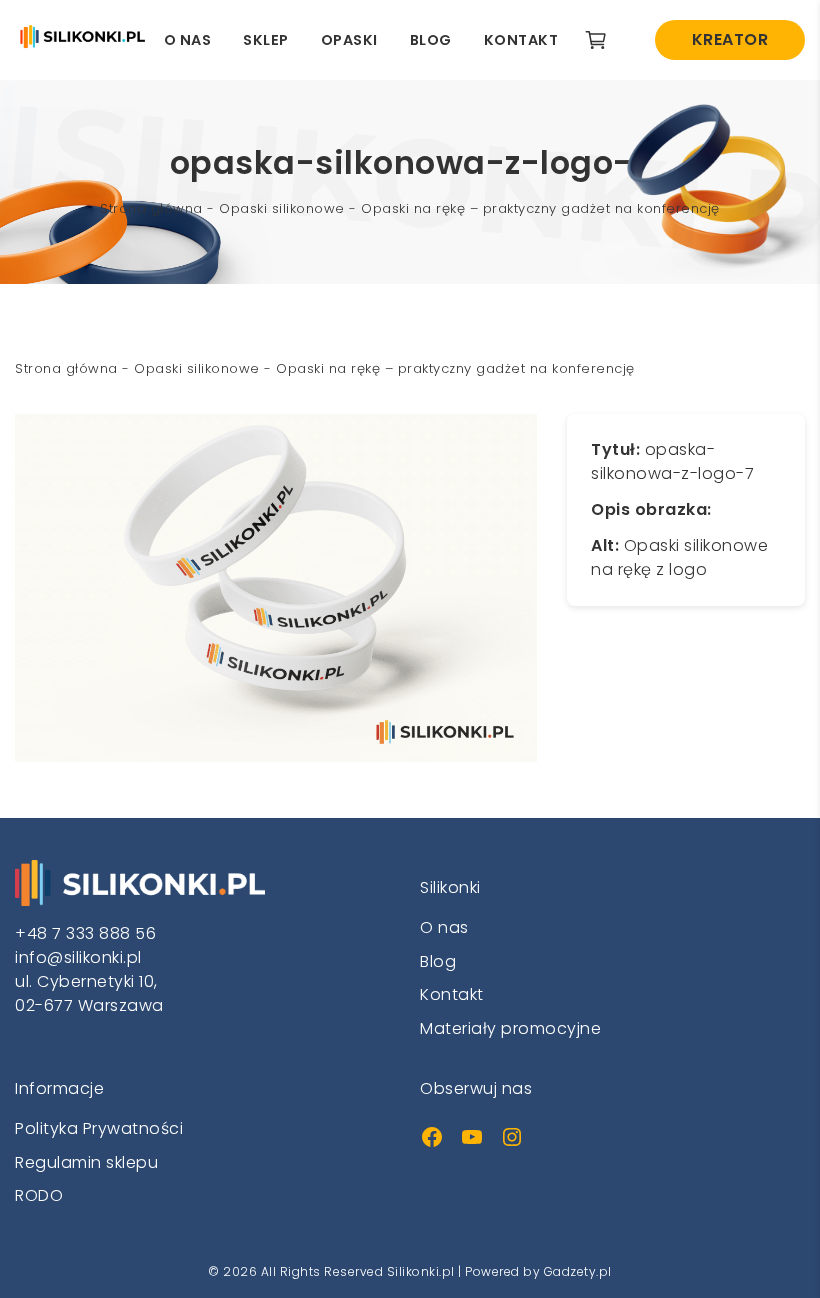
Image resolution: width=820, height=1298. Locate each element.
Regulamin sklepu (86, 1162)
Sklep (266, 40)
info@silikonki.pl (78, 957)
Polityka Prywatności (99, 1128)
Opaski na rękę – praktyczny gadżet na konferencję (540, 208)
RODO (39, 1195)
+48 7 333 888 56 (85, 933)
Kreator (730, 39)
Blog (431, 40)
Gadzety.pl (578, 1271)
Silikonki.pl (421, 1271)
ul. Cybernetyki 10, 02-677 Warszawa (89, 993)
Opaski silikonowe (282, 208)
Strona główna (151, 208)
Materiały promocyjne (510, 1028)
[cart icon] (603, 40)
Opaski (349, 40)
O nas (188, 40)
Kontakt (521, 40)
